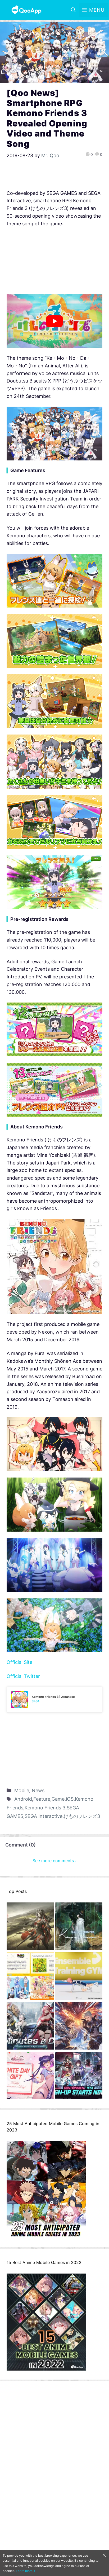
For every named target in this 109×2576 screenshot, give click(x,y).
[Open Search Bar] (73, 10)
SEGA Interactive (44, 1816)
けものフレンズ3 (82, 1816)
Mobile (22, 1790)
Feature (42, 1799)
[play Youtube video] (54, 321)
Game (58, 1799)
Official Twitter (23, 1676)
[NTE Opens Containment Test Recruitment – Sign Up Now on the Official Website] (79, 2077)
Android (23, 1799)
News (38, 1790)
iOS (70, 1799)
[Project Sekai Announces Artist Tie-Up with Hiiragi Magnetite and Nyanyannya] (30, 1977)
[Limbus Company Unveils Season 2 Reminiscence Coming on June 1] (79, 1927)
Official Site (19, 1662)
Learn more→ (26, 2571)
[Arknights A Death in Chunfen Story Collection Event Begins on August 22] (30, 1927)
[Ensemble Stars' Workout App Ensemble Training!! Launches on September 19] (79, 1977)
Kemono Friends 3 (45, 1808)
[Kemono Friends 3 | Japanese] (54, 1700)
